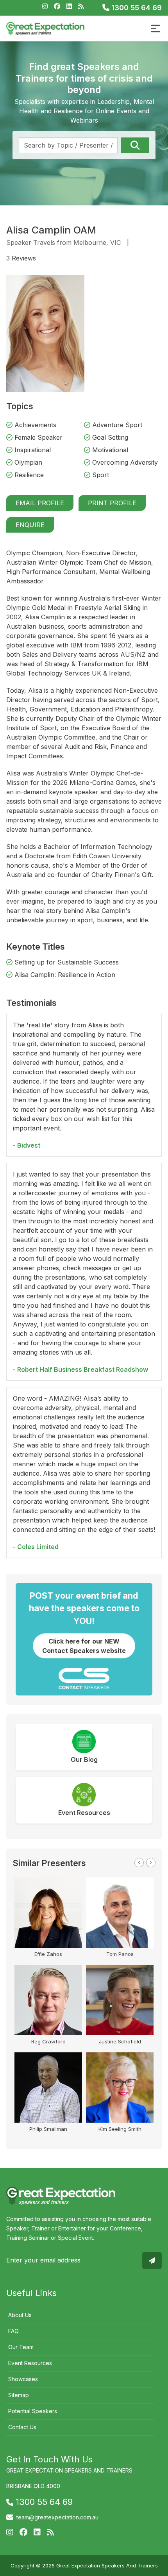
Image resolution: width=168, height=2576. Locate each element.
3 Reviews (21, 258)
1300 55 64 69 (136, 8)
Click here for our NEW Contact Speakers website (84, 1646)
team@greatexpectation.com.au (57, 2517)
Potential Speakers (33, 2411)
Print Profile (112, 503)
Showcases (23, 2379)
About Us (20, 2315)
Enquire (30, 525)
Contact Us (22, 2427)
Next (151, 1863)
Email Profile (40, 503)
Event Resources (30, 2363)
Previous (139, 1863)
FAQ (13, 2331)
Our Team (21, 2347)
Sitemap (19, 2395)
